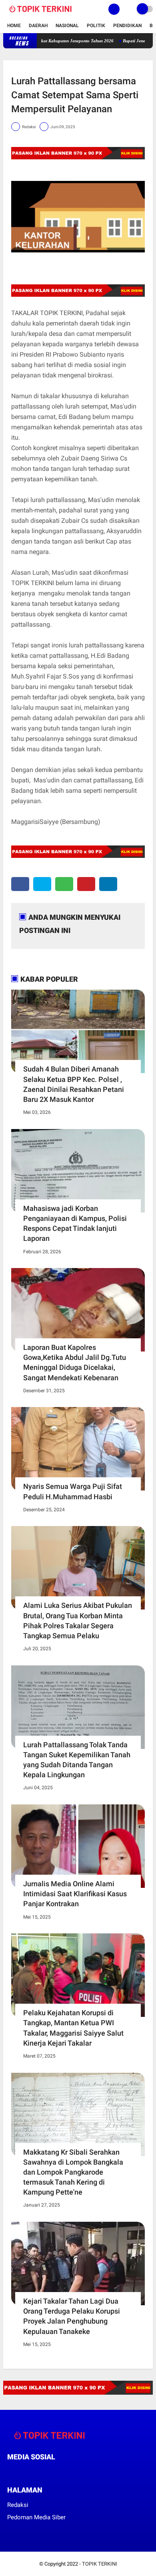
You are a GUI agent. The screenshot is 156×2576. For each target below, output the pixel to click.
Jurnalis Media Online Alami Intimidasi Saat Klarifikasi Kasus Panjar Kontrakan (75, 1894)
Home (14, 26)
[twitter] (42, 884)
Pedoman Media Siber (36, 2517)
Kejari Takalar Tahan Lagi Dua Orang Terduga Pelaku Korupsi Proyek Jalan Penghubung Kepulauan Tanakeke (72, 2316)
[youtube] (64, 2472)
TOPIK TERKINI (100, 2564)
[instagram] (53, 2472)
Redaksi (18, 2505)
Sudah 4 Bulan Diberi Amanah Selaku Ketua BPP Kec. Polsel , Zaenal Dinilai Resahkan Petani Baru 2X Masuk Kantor (74, 1084)
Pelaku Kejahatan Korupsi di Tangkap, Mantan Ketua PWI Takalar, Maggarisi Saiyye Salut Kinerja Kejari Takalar (73, 2028)
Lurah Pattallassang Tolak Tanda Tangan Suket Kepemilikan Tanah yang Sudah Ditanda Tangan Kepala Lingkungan (77, 1760)
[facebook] (20, 884)
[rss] (85, 2472)
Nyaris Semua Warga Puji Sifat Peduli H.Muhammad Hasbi (73, 1491)
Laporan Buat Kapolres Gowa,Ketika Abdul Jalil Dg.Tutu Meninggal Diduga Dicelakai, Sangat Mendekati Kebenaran (75, 1362)
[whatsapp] (64, 884)
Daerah (38, 26)
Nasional (67, 26)
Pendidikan (127, 26)
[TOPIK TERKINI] (41, 14)
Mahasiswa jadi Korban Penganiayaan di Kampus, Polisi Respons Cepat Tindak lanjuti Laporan (75, 1224)
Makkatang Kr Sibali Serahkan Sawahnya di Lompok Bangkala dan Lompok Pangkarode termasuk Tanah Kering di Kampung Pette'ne (73, 2172)
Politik (96, 26)
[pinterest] (86, 884)
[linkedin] (108, 884)
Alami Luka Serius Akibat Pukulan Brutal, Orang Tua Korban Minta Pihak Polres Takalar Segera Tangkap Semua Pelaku (78, 1620)
